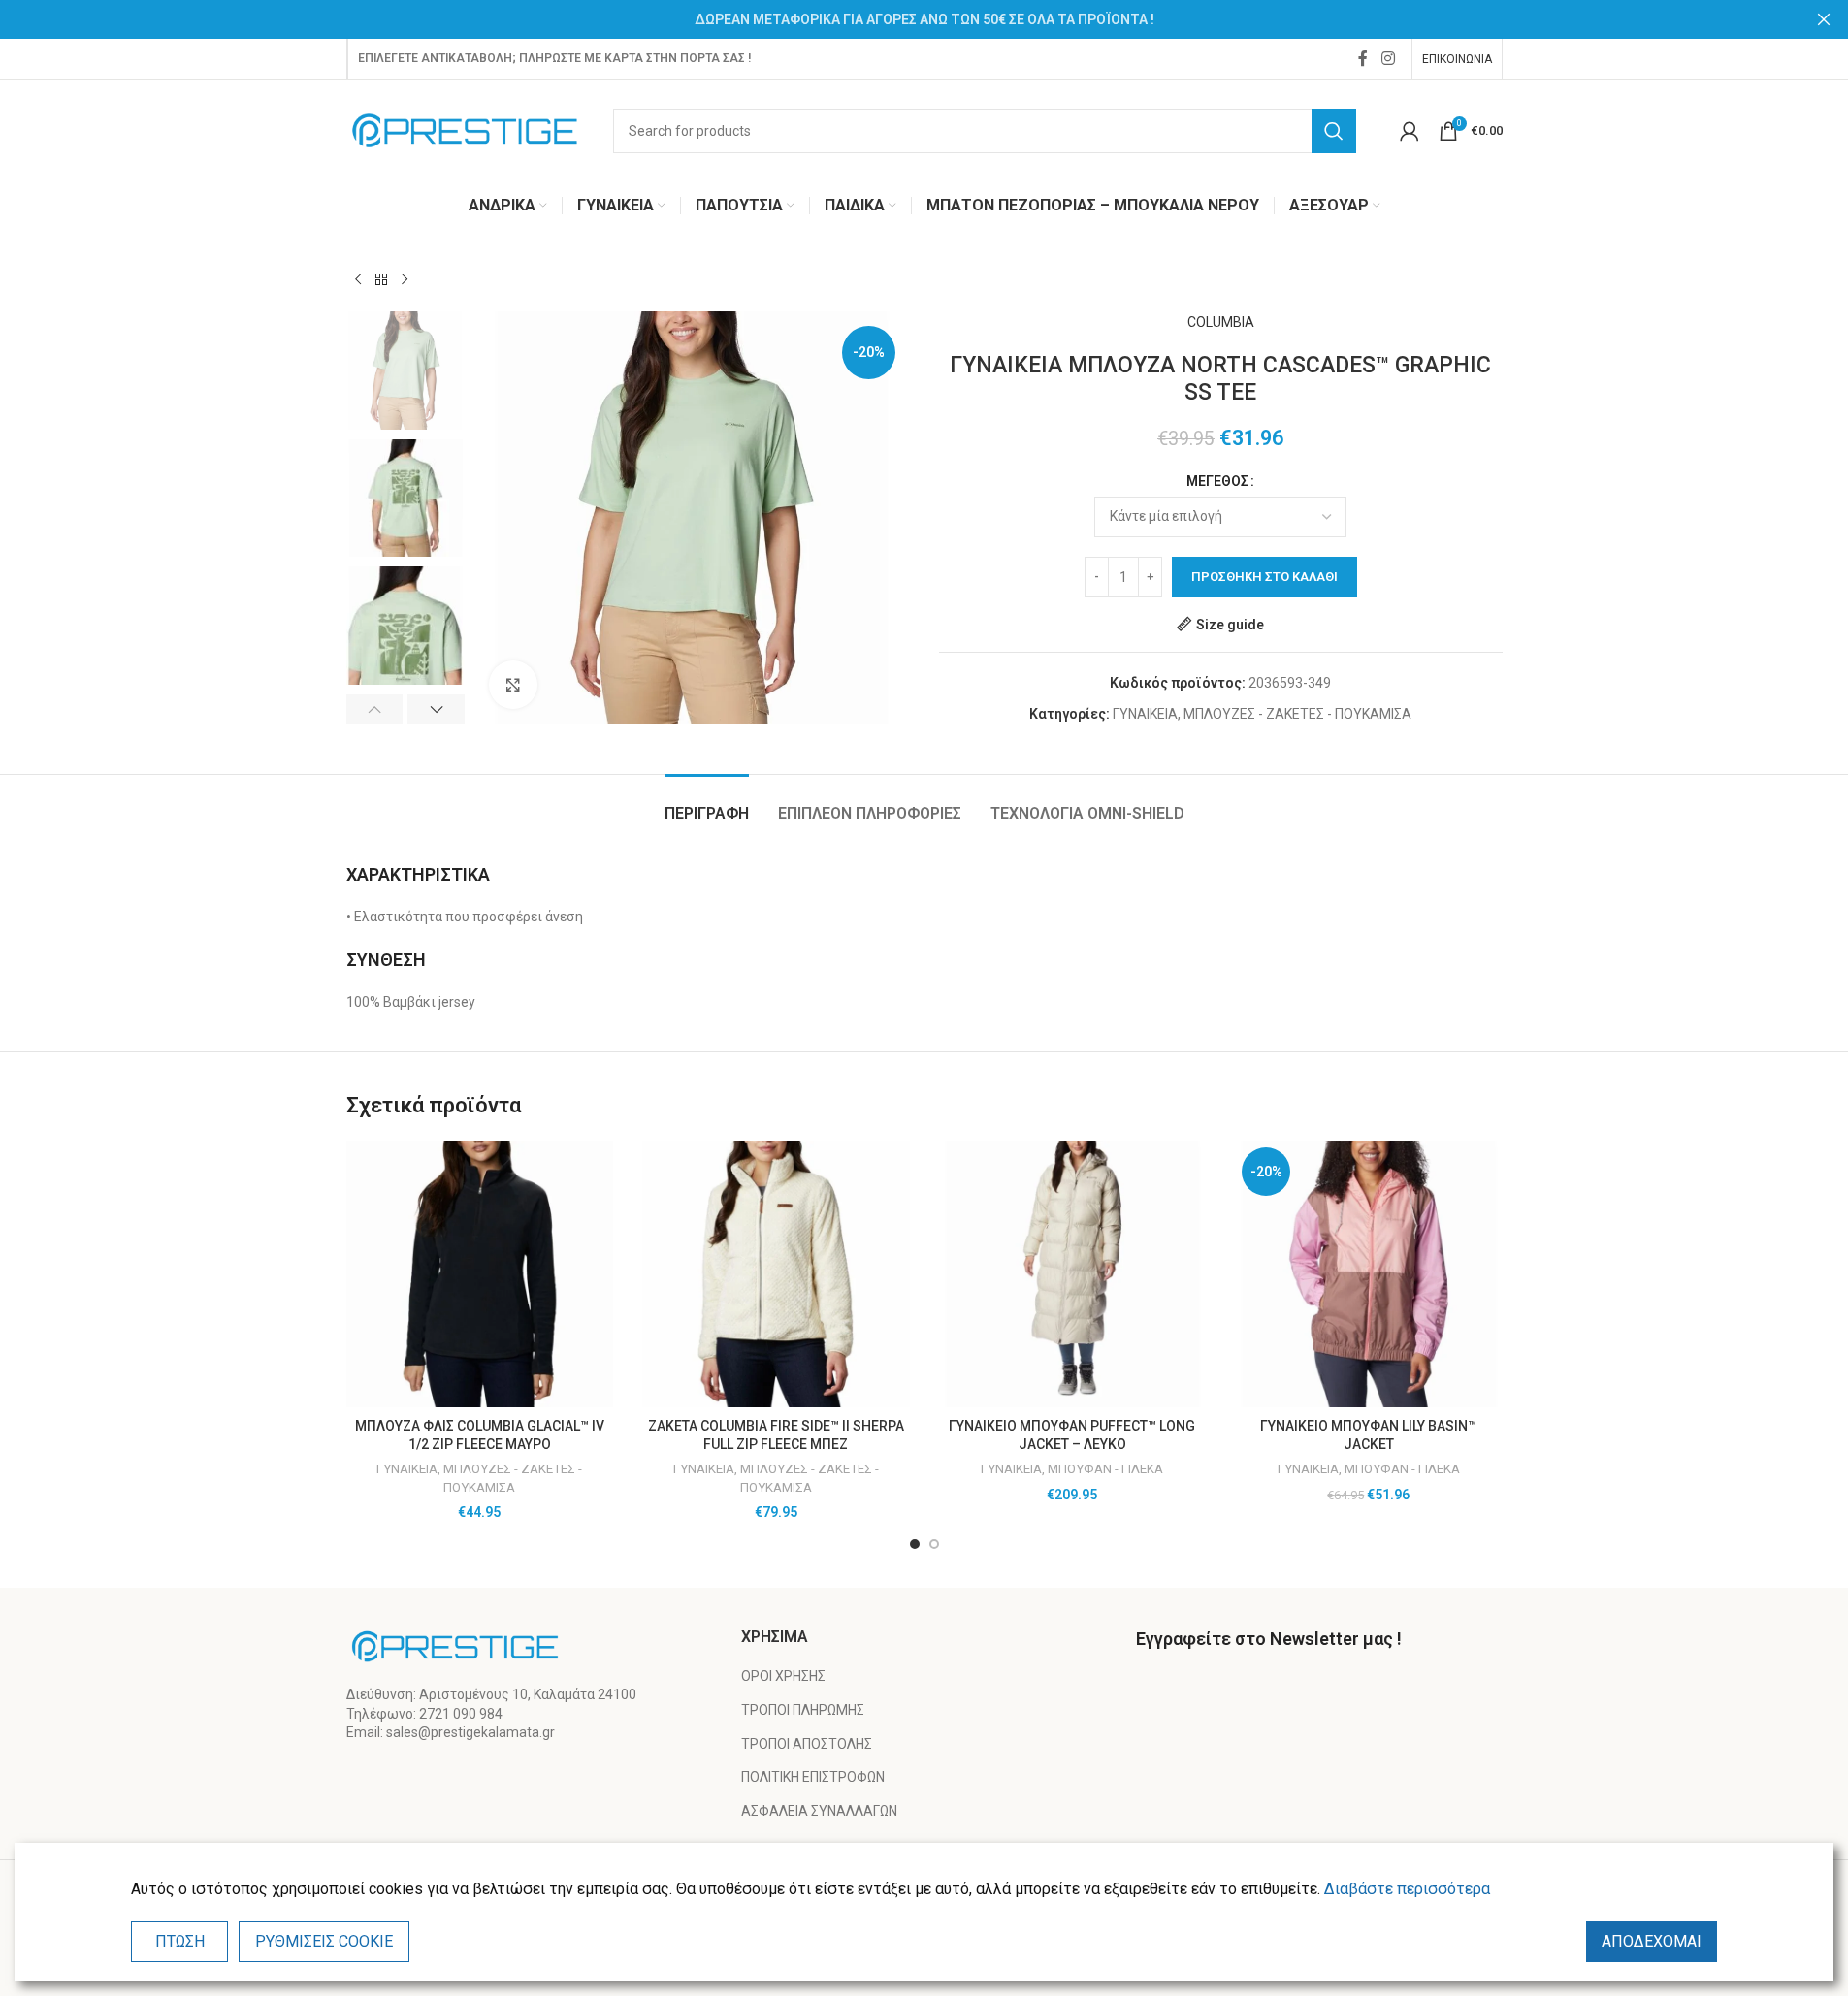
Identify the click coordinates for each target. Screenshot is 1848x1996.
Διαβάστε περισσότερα (1407, 1889)
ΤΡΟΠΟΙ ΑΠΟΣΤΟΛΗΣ (807, 1744)
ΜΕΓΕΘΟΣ (1217, 481)
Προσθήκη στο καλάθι (1264, 577)
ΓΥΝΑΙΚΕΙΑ (1145, 714)
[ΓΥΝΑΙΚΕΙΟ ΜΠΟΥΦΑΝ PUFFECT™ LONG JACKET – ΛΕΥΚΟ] (1073, 1274)
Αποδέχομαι (1652, 1941)
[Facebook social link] (1363, 59)
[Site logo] (465, 129)
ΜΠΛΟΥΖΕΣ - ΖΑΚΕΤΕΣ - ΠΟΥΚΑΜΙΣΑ (1297, 714)
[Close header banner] (1824, 19)
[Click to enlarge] (513, 685)
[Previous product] (358, 280)
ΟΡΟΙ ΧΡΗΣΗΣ (783, 1676)
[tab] (707, 804)
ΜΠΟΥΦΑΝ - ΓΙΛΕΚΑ (1105, 1469)
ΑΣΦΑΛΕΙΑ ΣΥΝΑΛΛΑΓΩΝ (819, 1811)
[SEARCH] (1334, 131)
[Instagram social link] (1388, 59)
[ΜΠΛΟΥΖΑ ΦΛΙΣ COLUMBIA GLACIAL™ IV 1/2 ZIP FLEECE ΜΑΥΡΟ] (480, 1274)
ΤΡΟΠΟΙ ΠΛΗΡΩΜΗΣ (803, 1710)
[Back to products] (381, 280)
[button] (375, 709)
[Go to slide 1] (915, 1544)
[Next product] (405, 280)
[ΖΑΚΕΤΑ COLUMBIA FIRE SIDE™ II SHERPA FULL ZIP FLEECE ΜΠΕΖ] (776, 1274)
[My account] (1410, 131)
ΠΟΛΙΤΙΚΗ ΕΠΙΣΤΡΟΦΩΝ (813, 1777)
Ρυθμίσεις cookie (324, 1941)
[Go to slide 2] (934, 1544)
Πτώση (180, 1941)
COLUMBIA (1221, 322)
